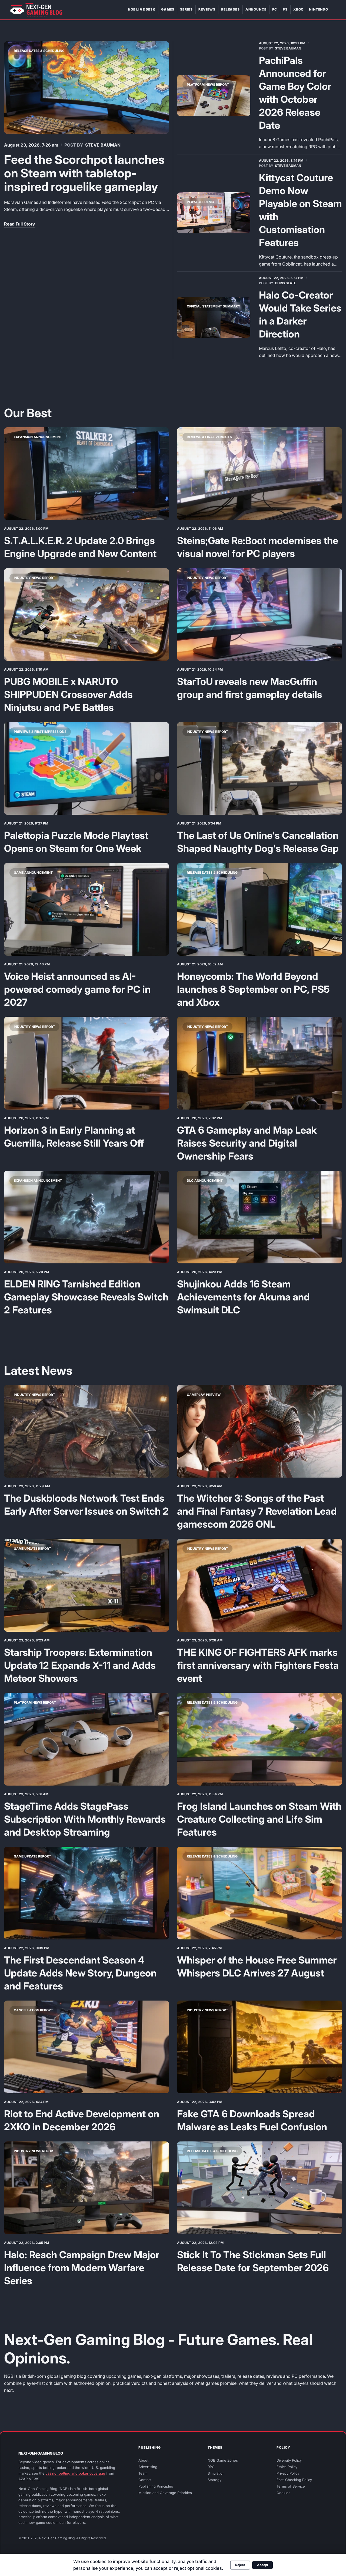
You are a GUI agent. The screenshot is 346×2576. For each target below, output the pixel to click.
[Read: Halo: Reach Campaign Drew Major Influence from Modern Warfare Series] (86, 2188)
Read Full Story (20, 224)
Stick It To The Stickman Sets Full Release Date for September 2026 (253, 2261)
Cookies (283, 2493)
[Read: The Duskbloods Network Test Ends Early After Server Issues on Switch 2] (86, 1431)
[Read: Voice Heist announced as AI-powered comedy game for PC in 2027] (86, 909)
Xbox (298, 9)
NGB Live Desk (142, 9)
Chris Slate (285, 283)
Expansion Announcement (38, 437)
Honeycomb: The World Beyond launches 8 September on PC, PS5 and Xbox (253, 989)
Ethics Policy (287, 2467)
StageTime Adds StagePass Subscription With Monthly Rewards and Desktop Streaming (85, 1819)
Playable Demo (200, 202)
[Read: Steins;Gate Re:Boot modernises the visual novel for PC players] (259, 474)
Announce (256, 9)
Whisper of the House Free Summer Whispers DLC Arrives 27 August (257, 1966)
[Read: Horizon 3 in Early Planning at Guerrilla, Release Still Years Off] (86, 1063)
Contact (145, 2480)
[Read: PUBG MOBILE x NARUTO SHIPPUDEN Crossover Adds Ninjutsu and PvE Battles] (86, 615)
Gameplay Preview (204, 1395)
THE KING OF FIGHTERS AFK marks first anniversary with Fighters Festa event (258, 1665)
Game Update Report (32, 1549)
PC (275, 9)
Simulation (216, 2473)
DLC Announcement (205, 1181)
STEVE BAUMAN (103, 145)
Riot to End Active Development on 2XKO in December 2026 (82, 2120)
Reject (240, 2565)
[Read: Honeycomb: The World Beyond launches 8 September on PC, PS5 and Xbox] (259, 909)
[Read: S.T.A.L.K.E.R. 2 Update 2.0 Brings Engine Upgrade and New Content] (86, 474)
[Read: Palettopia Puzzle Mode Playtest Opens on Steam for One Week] (86, 768)
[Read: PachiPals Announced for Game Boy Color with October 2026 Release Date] (214, 95)
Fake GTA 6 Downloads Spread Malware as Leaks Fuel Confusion (252, 2120)
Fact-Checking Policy (294, 2480)
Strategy (214, 2480)
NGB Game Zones (223, 2460)
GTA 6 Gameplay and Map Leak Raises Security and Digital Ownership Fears (247, 1143)
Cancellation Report (33, 2010)
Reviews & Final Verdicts (209, 437)
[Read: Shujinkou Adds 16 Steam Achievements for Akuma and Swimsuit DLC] (259, 1217)
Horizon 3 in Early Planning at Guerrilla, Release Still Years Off (74, 1137)
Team (143, 2473)
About (143, 2460)
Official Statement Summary (214, 306)
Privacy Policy (288, 2473)
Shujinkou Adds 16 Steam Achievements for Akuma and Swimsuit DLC (243, 1297)
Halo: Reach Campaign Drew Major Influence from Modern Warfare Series (82, 2268)
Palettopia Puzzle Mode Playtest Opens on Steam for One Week (76, 842)
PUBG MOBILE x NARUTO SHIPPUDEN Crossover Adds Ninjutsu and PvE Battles (68, 694)
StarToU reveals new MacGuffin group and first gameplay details (250, 688)
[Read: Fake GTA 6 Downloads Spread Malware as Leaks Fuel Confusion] (259, 2047)
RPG (211, 2467)
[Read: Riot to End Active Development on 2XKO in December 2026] (86, 2047)
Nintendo (319, 9)
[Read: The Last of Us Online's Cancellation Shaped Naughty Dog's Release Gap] (259, 768)
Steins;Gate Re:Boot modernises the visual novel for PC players (258, 547)
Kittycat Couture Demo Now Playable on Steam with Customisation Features (300, 210)
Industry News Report (34, 578)
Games (168, 9)
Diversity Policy (289, 2460)
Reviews (207, 9)
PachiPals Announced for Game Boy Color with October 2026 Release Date (295, 93)
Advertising (148, 2467)
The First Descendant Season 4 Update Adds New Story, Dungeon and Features (80, 1973)
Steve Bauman (288, 48)
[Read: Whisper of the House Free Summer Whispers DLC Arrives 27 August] (259, 1893)
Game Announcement (33, 873)
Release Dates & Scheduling (39, 51)
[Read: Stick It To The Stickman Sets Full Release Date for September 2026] (259, 2188)
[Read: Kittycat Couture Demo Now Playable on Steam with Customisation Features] (214, 213)
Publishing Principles (156, 2486)
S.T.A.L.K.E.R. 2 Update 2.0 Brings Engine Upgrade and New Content (80, 547)
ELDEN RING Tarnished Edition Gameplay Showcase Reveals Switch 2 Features (86, 1297)
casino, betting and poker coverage (75, 2473)
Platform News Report (208, 85)
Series (186, 9)
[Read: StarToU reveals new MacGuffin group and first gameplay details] (259, 615)
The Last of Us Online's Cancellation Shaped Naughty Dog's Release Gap (258, 842)
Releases (230, 9)
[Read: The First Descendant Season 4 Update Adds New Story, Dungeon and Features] (86, 1893)
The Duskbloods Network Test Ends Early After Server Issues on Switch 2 (86, 1505)
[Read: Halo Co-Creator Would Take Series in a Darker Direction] (214, 317)
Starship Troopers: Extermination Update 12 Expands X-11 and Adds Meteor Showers (80, 1665)
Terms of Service (291, 2486)
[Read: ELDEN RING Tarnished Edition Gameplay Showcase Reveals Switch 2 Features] (86, 1217)
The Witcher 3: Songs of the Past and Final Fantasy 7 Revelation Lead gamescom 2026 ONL (257, 1511)
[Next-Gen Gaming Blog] (36, 10)
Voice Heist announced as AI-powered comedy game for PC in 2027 (77, 989)
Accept (263, 2565)
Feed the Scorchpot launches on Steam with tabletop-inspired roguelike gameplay (84, 173)
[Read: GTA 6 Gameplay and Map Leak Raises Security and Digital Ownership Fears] (259, 1063)
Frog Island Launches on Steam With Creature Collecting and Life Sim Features (259, 1819)
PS (285, 9)
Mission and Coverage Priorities (165, 2493)
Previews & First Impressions (40, 732)
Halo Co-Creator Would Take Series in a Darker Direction (300, 314)
